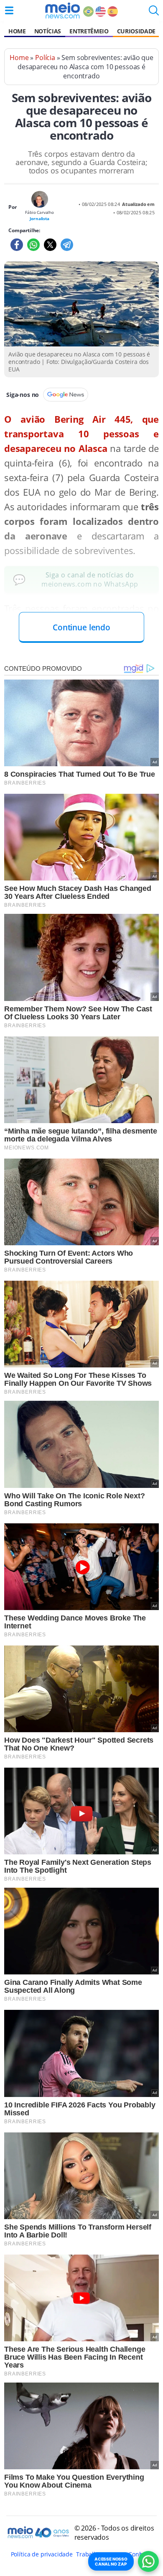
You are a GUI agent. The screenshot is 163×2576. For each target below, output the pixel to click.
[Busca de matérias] (154, 13)
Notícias (48, 31)
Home (17, 31)
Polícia (45, 58)
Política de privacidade (42, 2554)
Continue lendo (81, 627)
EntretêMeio (89, 31)
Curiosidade (136, 31)
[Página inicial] (62, 10)
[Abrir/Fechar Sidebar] (9, 10)
